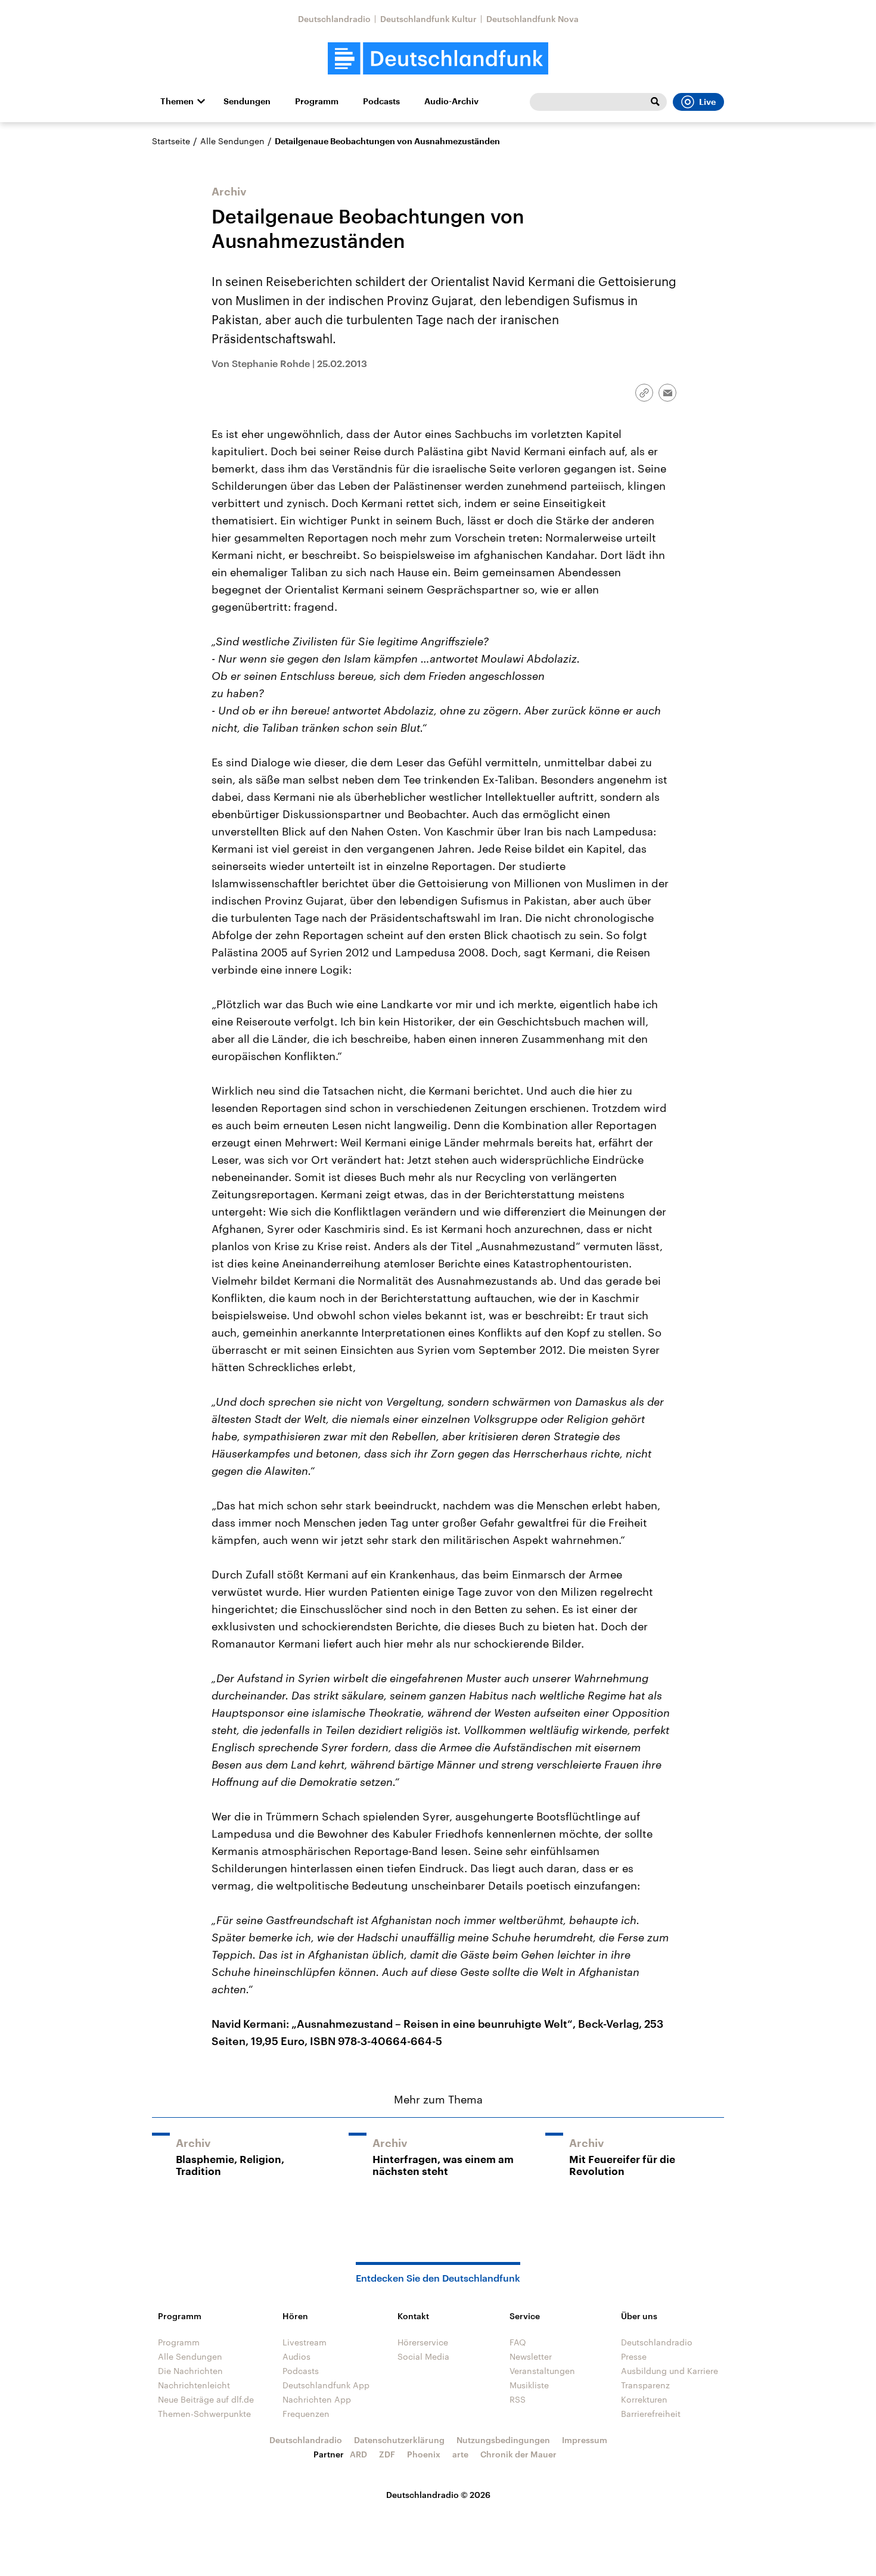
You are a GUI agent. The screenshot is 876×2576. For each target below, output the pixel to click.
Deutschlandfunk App (326, 2385)
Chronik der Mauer (518, 2454)
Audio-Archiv (451, 101)
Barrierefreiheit (651, 2414)
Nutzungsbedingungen (503, 2440)
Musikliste (529, 2385)
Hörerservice (423, 2342)
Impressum (585, 2440)
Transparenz (645, 2385)
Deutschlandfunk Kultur (428, 19)
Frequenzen (306, 2414)
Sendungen (247, 101)
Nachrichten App (317, 2399)
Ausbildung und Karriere (670, 2371)
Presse (634, 2356)
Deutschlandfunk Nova (532, 19)
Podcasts (381, 101)
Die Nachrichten (190, 2371)
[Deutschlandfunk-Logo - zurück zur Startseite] (438, 59)
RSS (518, 2399)
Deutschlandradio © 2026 (438, 2495)
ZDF (387, 2454)
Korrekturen (644, 2399)
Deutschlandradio (334, 19)
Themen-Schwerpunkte (204, 2414)
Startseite (171, 141)
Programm (317, 101)
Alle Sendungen (232, 141)
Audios (296, 2356)
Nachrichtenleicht (194, 2385)
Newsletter (531, 2356)
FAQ (518, 2342)
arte (460, 2454)
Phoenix (424, 2454)
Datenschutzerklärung (399, 2440)
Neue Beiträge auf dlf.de (206, 2399)
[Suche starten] (655, 102)
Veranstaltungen (542, 2371)
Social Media (423, 2356)
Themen (177, 101)
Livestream (305, 2342)
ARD (358, 2454)
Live (707, 102)
